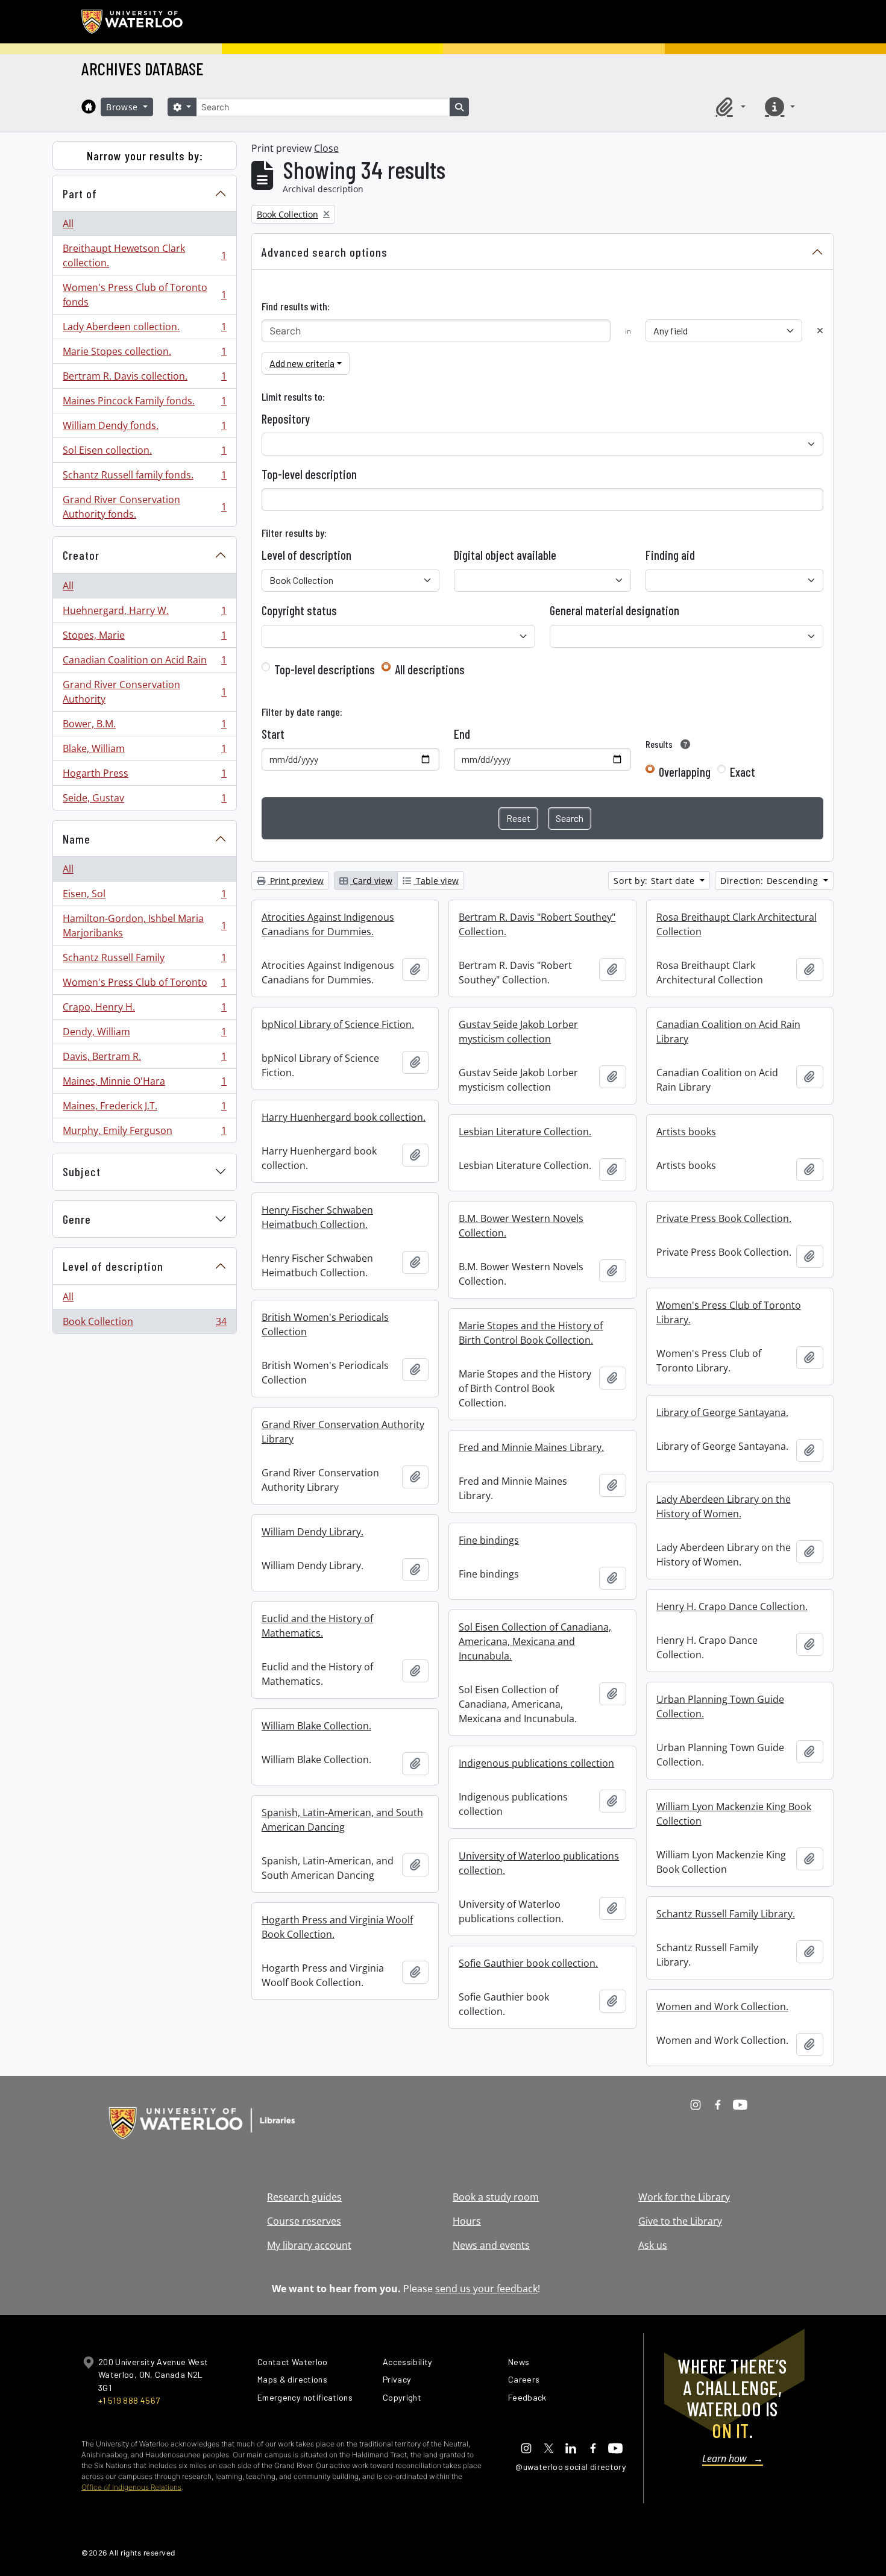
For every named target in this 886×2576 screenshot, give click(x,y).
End (462, 734)
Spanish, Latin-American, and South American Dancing (342, 1820)
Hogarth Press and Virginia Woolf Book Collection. (337, 1927)
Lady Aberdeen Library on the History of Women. (724, 1506)
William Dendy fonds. (144, 428)
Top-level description (309, 474)
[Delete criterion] (820, 331)
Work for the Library (684, 2197)
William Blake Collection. (316, 1726)
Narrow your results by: (145, 155)
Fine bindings (489, 1540)
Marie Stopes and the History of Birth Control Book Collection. (531, 1333)
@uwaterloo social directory (571, 2467)
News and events (491, 2245)
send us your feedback (486, 2289)
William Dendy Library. (313, 1532)
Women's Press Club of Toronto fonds (144, 295)
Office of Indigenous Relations (131, 2487)
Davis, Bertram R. (144, 1059)
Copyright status (299, 610)
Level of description (113, 1266)
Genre (77, 1219)
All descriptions (430, 669)
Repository (286, 419)
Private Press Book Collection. (724, 1218)
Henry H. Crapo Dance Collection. (732, 1606)
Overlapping (685, 772)
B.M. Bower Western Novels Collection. (521, 1226)
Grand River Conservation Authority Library (343, 1432)
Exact (743, 772)
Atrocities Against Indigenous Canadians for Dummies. (328, 924)
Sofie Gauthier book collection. (528, 1963)
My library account (309, 2245)
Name (77, 839)
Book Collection (144, 1324)
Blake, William (144, 751)
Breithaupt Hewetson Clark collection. (144, 255)
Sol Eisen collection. (144, 453)
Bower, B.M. (144, 727)
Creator (81, 555)
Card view (371, 881)
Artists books (686, 1132)
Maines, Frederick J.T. (144, 1109)
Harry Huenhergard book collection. (344, 1117)
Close (326, 148)
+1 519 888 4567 (129, 2400)
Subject (82, 1171)
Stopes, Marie (144, 638)
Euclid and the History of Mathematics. (317, 1626)
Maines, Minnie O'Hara (144, 1084)
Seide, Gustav (144, 801)
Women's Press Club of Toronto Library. (729, 1312)
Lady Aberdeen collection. (144, 330)
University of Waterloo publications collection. (539, 1863)
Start (273, 734)
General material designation (614, 610)
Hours (467, 2221)
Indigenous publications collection (536, 1763)
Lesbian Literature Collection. (525, 1132)
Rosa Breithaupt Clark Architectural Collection (737, 924)
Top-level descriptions (325, 669)
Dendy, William (144, 1035)
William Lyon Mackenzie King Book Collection (734, 1814)
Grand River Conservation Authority (144, 692)
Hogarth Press (144, 776)
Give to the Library (680, 2221)
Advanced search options (325, 252)
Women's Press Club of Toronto (144, 985)
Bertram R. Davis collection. (144, 379)
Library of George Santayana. (722, 1412)
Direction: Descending (771, 881)
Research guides (304, 2197)
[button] (729, 107)
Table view (436, 881)
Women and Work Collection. (722, 2007)
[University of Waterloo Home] (133, 22)
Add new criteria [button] (302, 363)
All (68, 224)
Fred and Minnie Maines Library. (531, 1447)
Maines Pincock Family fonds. (144, 404)
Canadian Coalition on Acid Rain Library (728, 1032)
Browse (124, 107)
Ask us (653, 2245)
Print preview (296, 881)
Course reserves (304, 2221)
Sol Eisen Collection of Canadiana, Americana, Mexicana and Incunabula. (535, 1641)
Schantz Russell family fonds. (144, 478)
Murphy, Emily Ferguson (144, 1133)
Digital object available (505, 555)
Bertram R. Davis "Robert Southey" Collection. (537, 924)
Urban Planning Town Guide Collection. (720, 1706)
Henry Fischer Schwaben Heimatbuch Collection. (317, 1217)
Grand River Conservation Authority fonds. (144, 507)
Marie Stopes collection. (144, 354)
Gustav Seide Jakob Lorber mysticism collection (518, 1032)
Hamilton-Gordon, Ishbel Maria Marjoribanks (144, 926)
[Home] (89, 107)
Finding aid (670, 555)
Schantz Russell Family (144, 961)
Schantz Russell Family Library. (726, 1914)
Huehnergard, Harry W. (144, 613)
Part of (80, 193)
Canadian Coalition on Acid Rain (144, 663)
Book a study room (496, 2197)
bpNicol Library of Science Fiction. (338, 1024)
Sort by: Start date (655, 881)
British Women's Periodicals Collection (325, 1324)
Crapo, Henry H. (144, 1010)
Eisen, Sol (144, 897)
